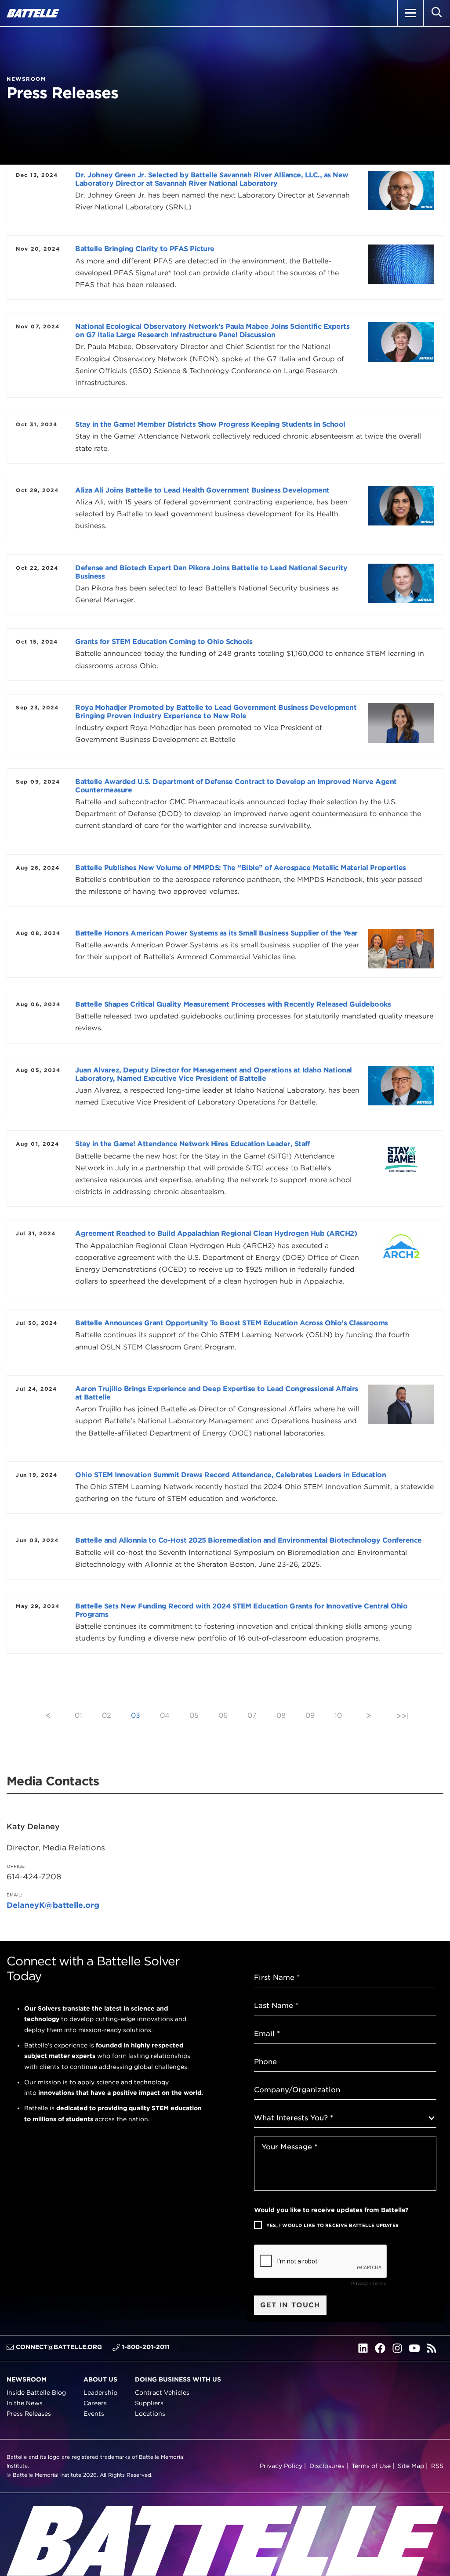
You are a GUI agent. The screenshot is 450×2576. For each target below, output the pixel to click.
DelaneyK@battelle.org (53, 1905)
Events (94, 2414)
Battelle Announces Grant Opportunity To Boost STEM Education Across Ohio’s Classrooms (232, 1323)
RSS (437, 2465)
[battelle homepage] (33, 13)
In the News (25, 2403)
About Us (100, 2379)
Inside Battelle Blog (36, 2393)
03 (136, 1715)
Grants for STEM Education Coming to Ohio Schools (164, 642)
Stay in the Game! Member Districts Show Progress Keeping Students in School (210, 424)
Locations (150, 2414)
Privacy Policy (281, 2465)
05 (194, 1715)
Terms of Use (371, 2465)
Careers (95, 2403)
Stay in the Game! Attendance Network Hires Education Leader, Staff (192, 1144)
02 (107, 1715)
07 (252, 1715)
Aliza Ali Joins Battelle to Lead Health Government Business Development (202, 490)
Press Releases (29, 2414)
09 (310, 1715)
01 (78, 1715)
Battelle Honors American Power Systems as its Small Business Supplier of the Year (216, 933)
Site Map (411, 2465)
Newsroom (27, 2379)
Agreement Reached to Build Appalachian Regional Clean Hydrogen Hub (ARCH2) (216, 1233)
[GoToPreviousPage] (48, 1715)
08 (281, 1715)
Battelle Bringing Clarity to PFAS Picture (145, 249)
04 (165, 1715)
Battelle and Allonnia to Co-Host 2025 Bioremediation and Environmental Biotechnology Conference (249, 1540)
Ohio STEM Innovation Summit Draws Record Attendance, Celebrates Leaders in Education (230, 1475)
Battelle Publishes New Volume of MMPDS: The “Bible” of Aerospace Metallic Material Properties (241, 868)
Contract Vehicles (162, 2393)
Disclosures (327, 2465)
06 (223, 1715)
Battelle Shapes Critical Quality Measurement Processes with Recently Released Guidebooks (233, 1004)
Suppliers (149, 2403)
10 (338, 1715)
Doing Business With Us (178, 2379)
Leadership (100, 2393)
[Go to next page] (369, 1715)
